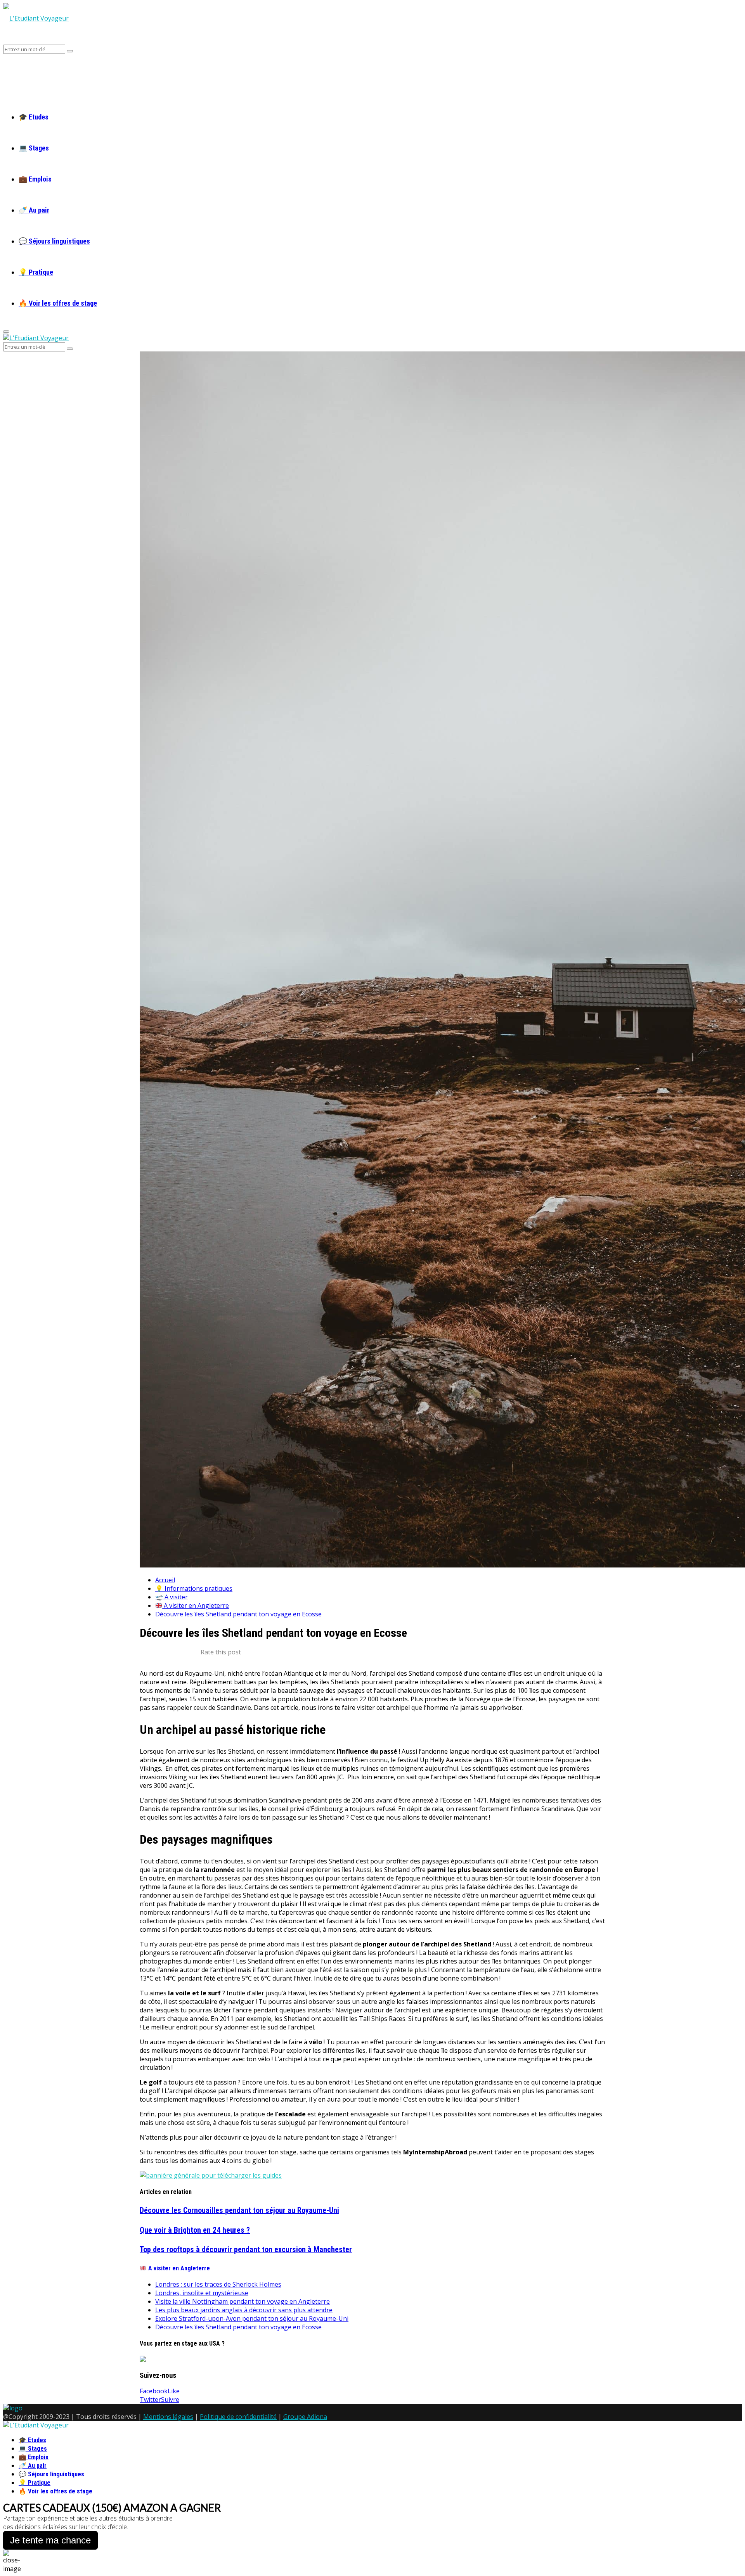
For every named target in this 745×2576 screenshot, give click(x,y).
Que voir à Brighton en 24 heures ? (195, 2230)
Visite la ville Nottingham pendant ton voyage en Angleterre (243, 2301)
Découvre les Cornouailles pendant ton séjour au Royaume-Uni (239, 2210)
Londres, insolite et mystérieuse (202, 2293)
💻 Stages (34, 148)
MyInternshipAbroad (435, 2152)
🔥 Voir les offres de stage (58, 303)
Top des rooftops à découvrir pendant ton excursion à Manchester (246, 2249)
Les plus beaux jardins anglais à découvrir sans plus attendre (244, 2310)
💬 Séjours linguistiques (54, 241)
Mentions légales (168, 2417)
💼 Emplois (35, 179)
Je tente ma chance (50, 2540)
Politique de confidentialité (238, 2417)
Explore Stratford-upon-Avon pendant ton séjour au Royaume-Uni (252, 2318)
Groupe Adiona (305, 2417)
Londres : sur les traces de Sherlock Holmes (218, 2284)
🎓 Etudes (34, 117)
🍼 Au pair (34, 210)
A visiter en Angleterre (178, 2268)
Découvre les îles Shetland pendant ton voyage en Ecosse (238, 2327)
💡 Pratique (36, 272)
